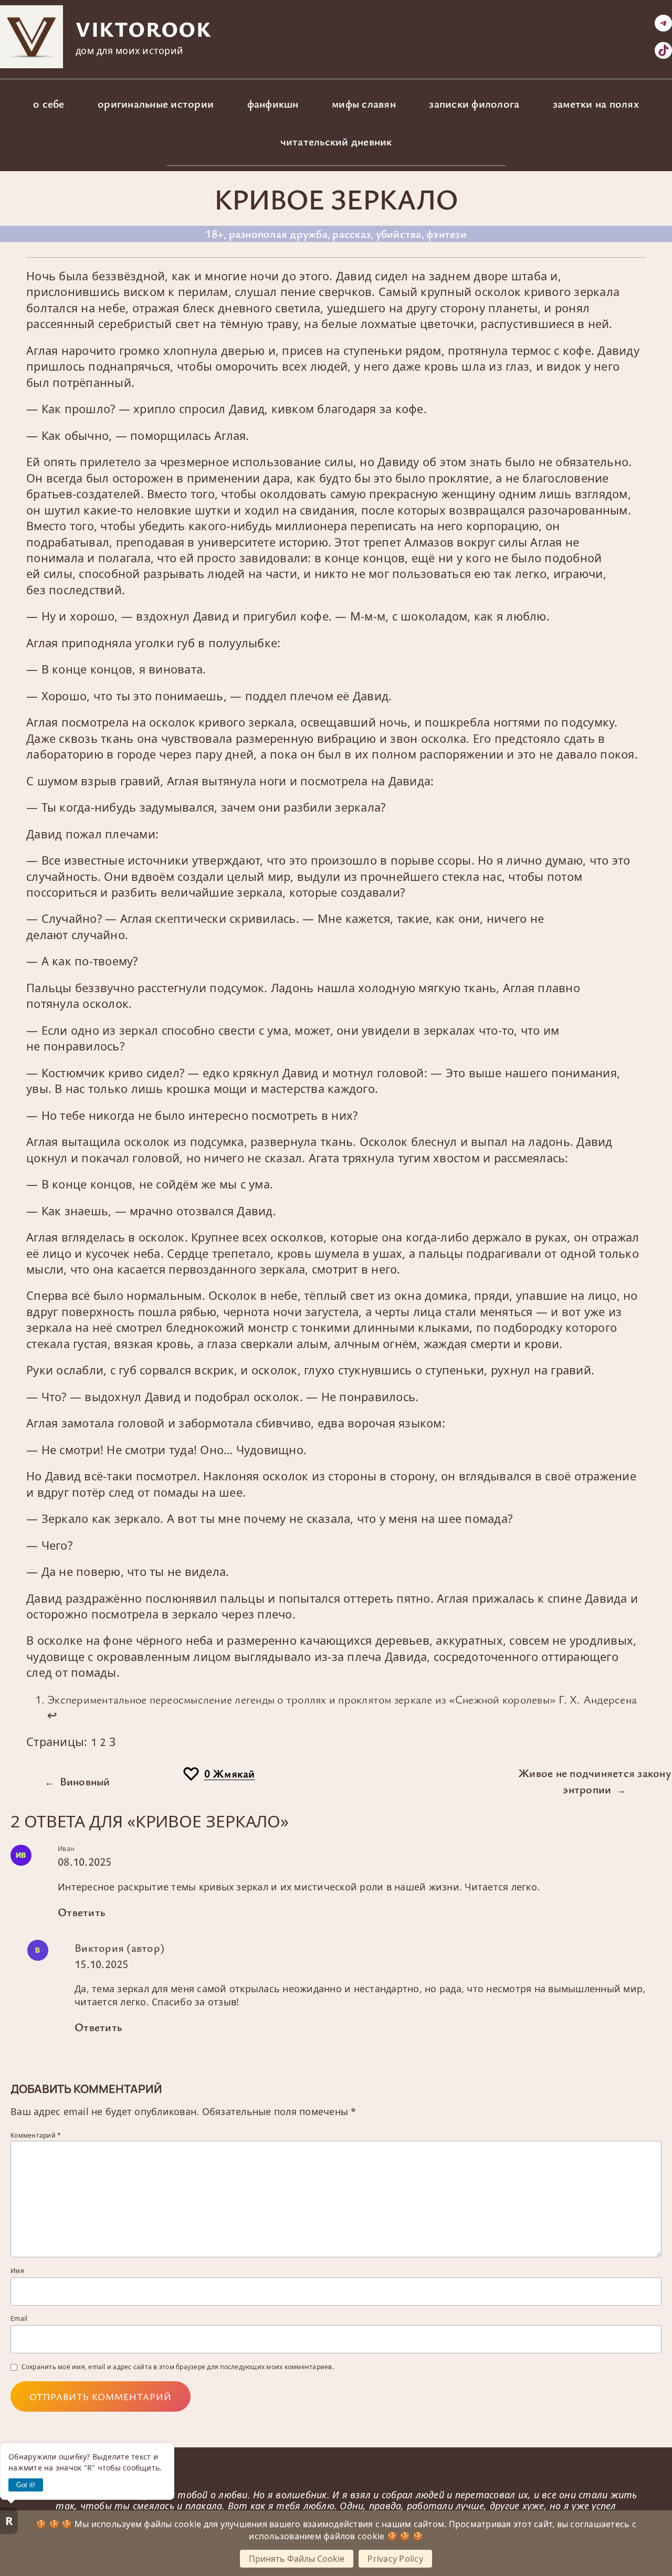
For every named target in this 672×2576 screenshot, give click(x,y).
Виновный (85, 1781)
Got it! (26, 2485)
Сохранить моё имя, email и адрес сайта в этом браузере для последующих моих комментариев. (178, 2367)
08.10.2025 (85, 1861)
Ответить (81, 1912)
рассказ (351, 233)
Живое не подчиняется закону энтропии (595, 1780)
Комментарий (36, 2135)
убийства (399, 233)
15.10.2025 (102, 1964)
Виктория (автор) (119, 1947)
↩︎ (52, 1715)
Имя (17, 2271)
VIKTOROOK (143, 29)
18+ (214, 233)
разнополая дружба (278, 233)
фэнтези (447, 233)
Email (19, 2319)
